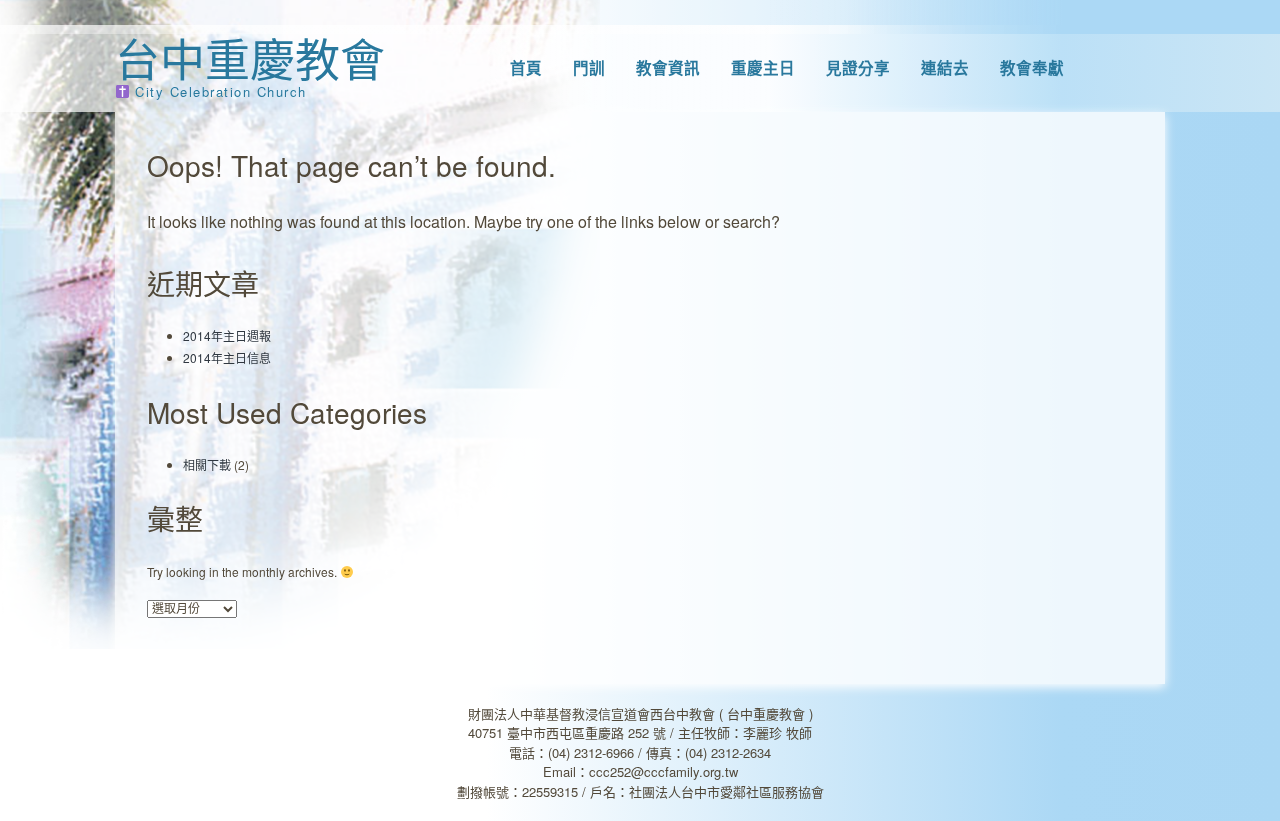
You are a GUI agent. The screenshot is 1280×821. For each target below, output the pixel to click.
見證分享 (858, 68)
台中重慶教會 (250, 57)
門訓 (589, 68)
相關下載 (207, 464)
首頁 (526, 68)
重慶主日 (763, 68)
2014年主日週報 (227, 335)
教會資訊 (668, 68)
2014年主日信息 (227, 357)
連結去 (945, 68)
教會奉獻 (1032, 68)
